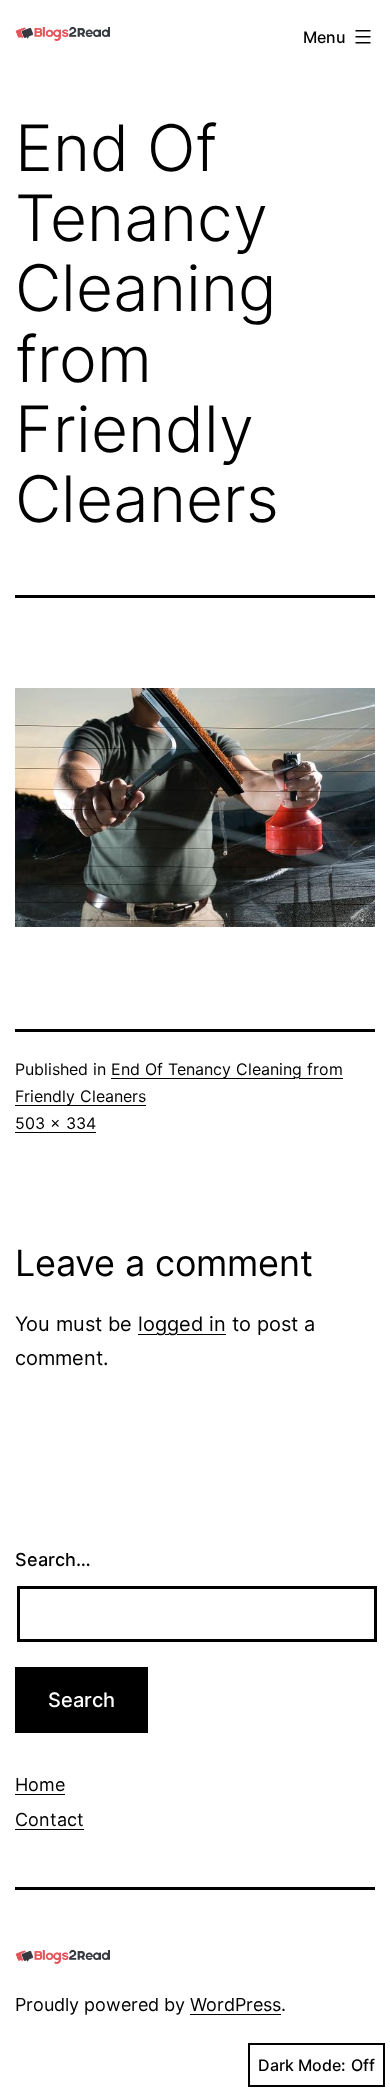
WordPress (235, 2004)
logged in (182, 1324)
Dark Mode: (302, 2065)
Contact (49, 1819)
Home (40, 1784)
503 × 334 (55, 1123)
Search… (53, 1559)
